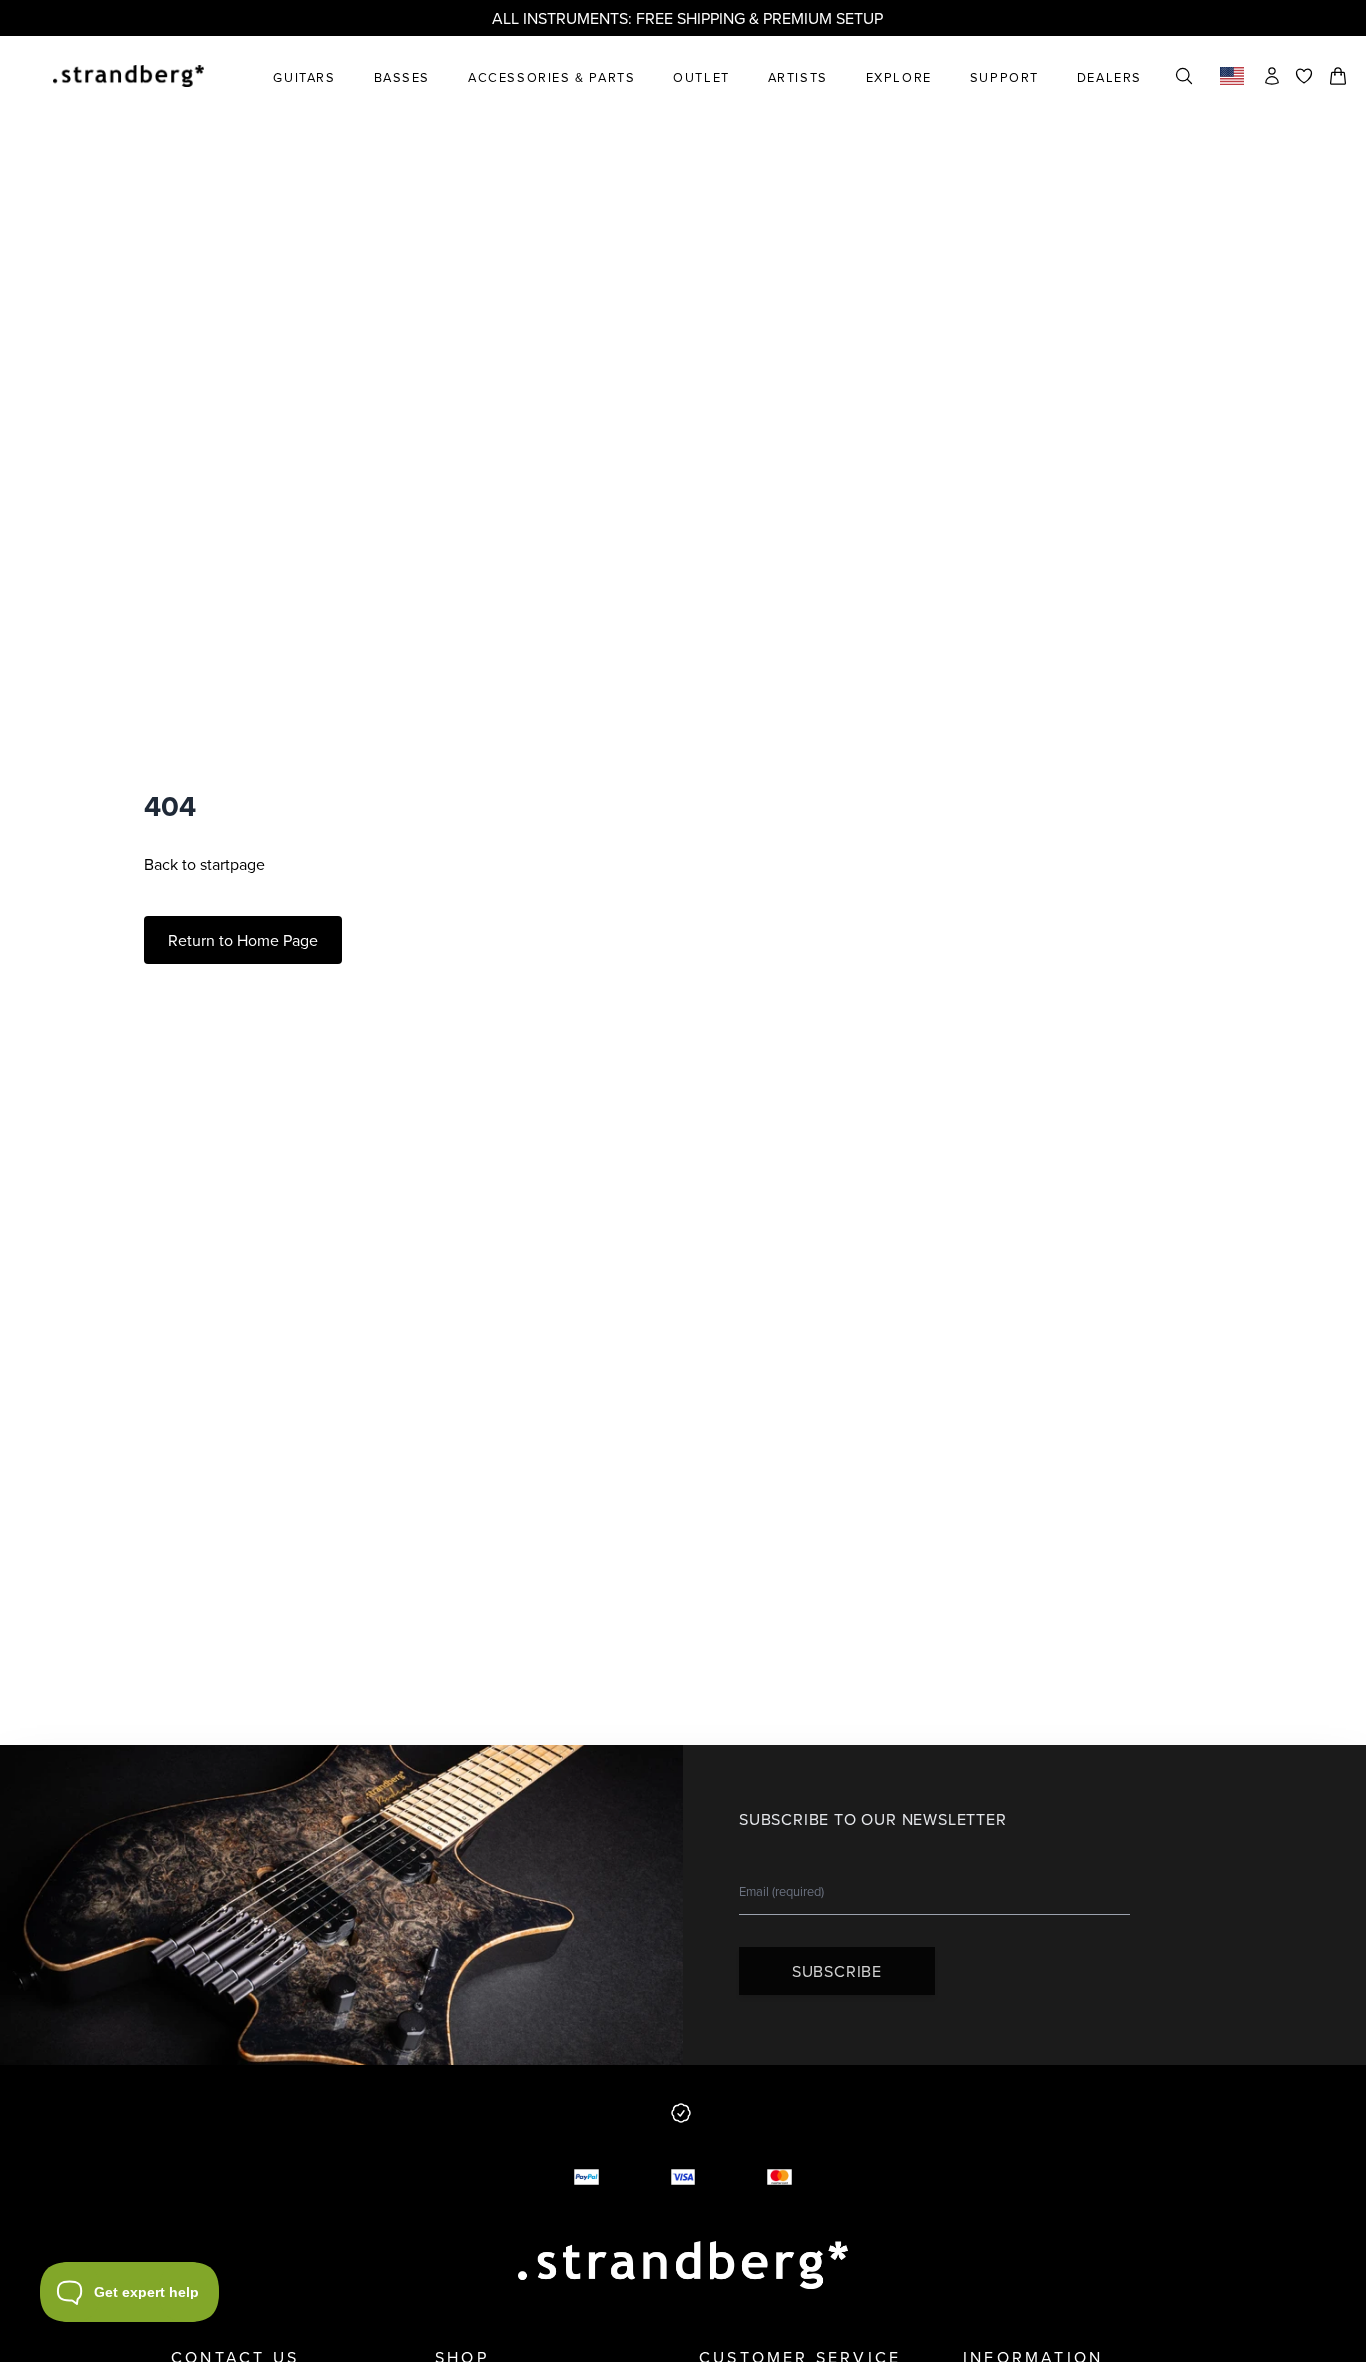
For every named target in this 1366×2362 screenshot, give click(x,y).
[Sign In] (1272, 76)
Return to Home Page (243, 940)
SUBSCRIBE (837, 1971)
